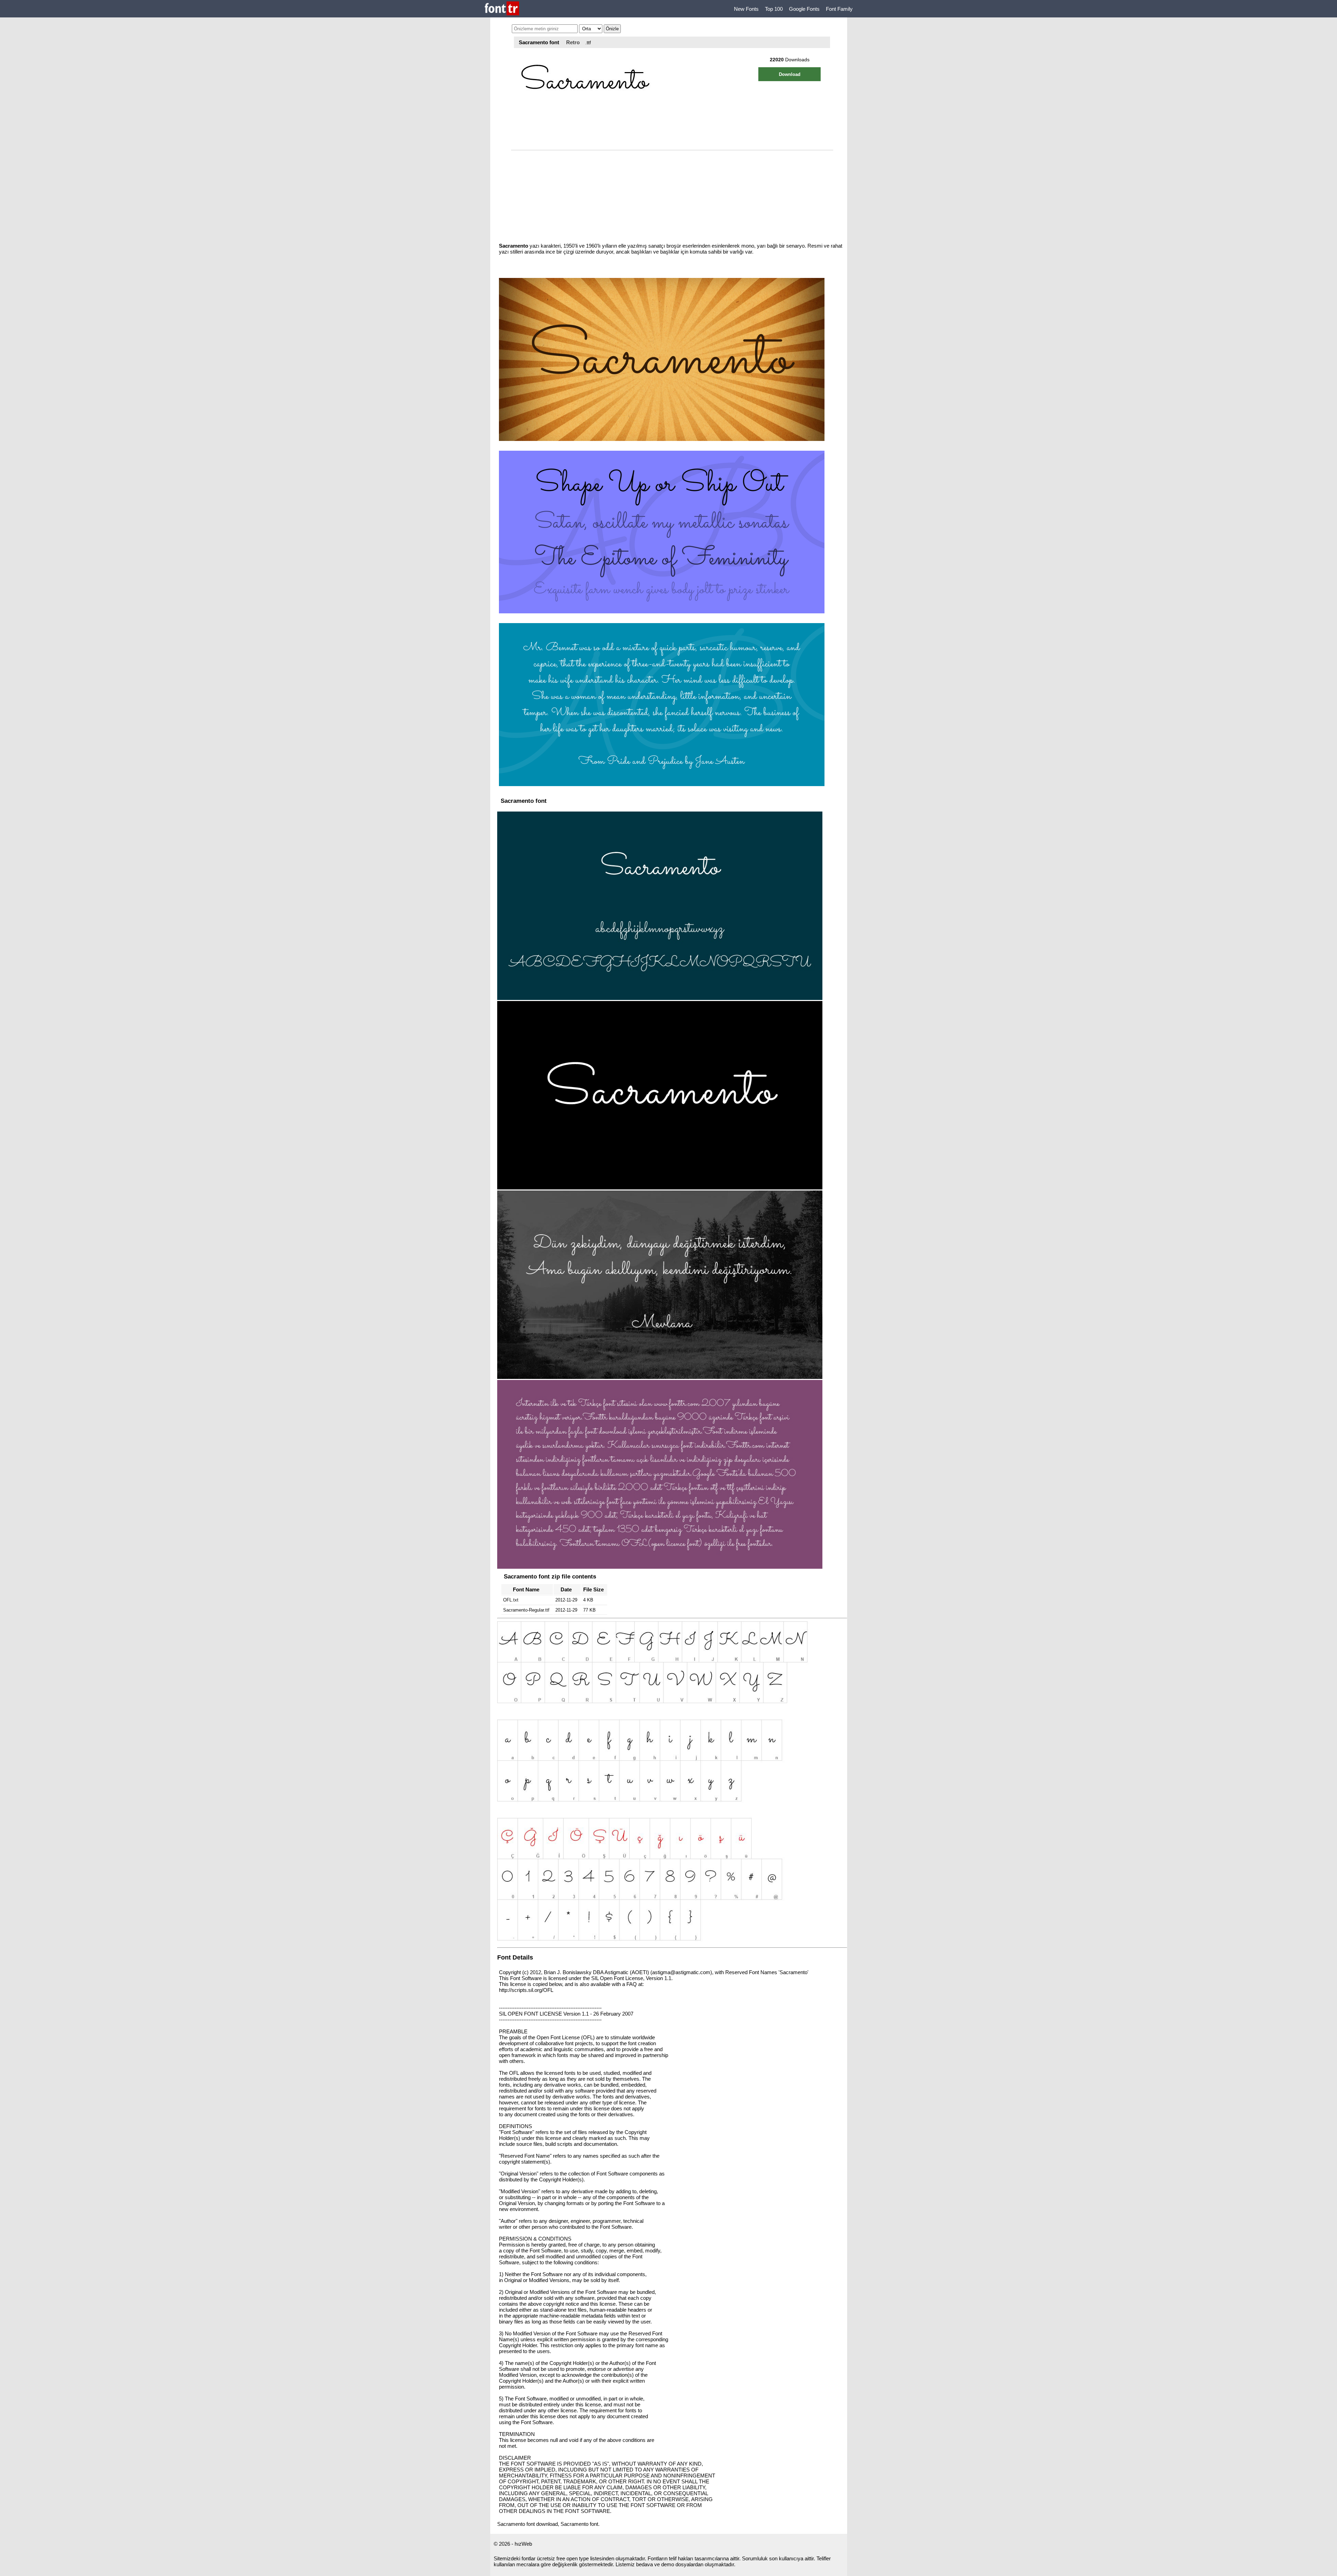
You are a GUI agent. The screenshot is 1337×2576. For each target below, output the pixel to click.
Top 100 (774, 9)
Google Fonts (804, 9)
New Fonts (746, 9)
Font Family (839, 9)
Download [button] (790, 74)
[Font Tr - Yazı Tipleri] (502, 9)
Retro (573, 42)
